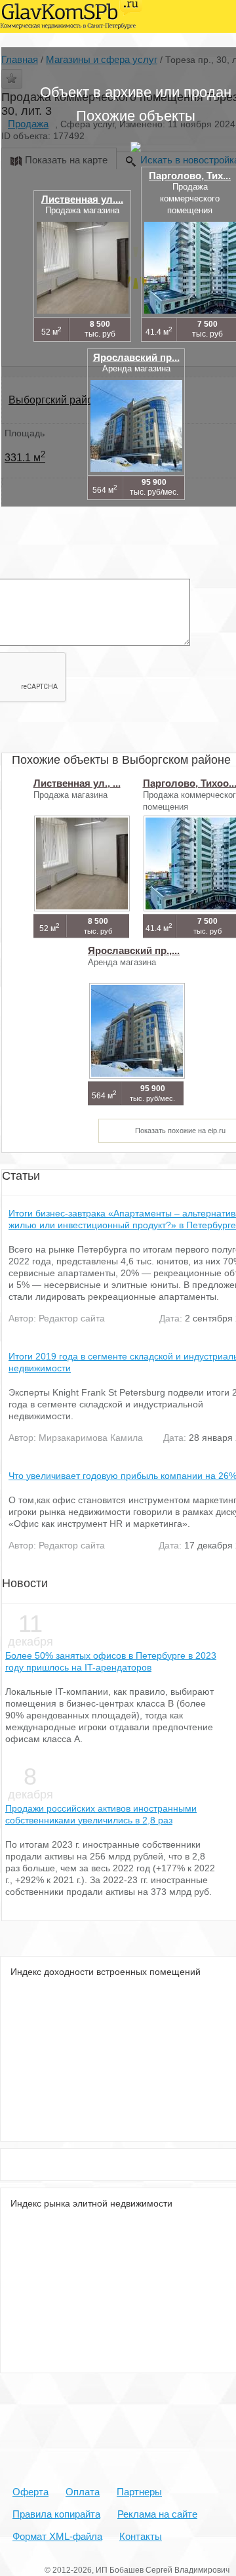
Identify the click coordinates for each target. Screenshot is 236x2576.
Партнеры (139, 2492)
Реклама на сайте (157, 2514)
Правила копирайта (56, 2514)
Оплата (83, 2492)
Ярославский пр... (136, 357)
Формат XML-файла (57, 2536)
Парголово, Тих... (190, 176)
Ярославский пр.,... (134, 950)
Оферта (30, 2492)
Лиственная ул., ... (77, 783)
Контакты (141, 2536)
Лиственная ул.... (82, 199)
